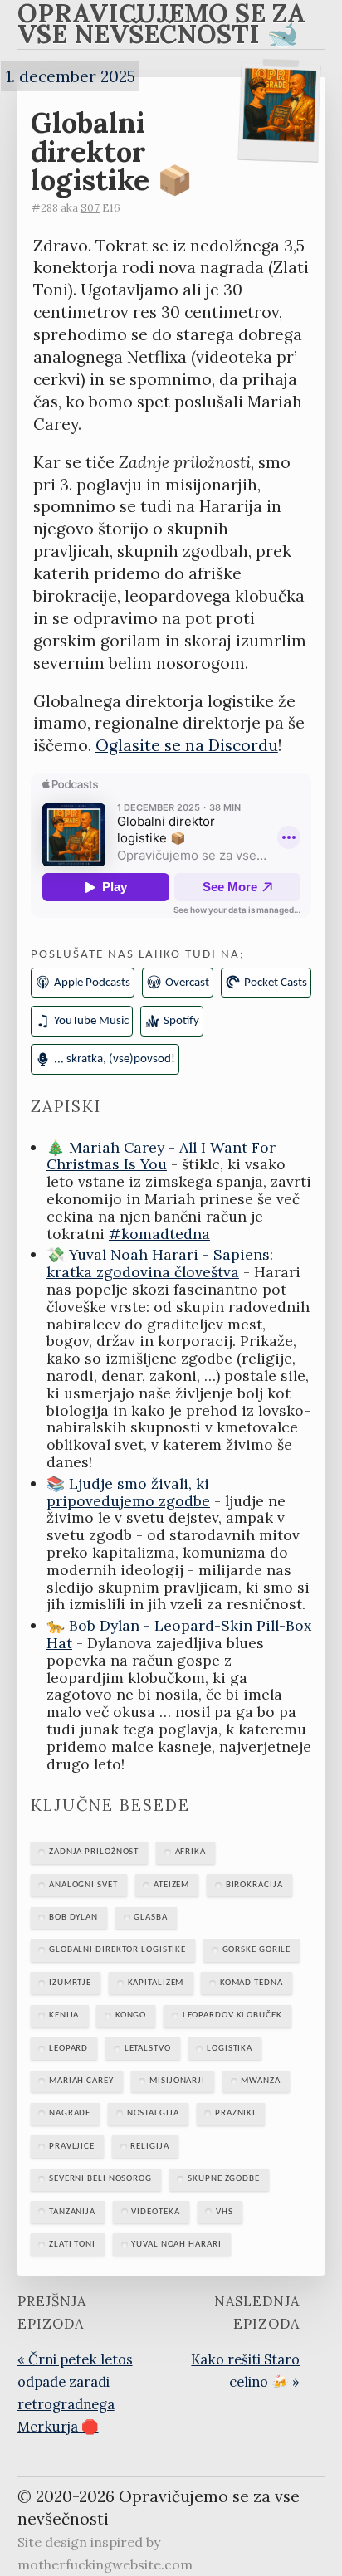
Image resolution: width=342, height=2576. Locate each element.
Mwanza (260, 2081)
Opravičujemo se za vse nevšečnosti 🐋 (161, 27)
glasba (150, 1917)
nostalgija (153, 2113)
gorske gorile (257, 1950)
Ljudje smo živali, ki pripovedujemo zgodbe (128, 1492)
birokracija (254, 1885)
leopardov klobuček (232, 2015)
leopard (68, 2049)
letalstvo (148, 2049)
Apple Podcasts (92, 983)
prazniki (235, 2113)
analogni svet (83, 1885)
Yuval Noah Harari (176, 2244)
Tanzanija (72, 2212)
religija (149, 2147)
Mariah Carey (81, 2081)
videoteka (155, 2212)
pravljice (72, 2147)
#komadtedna (159, 1234)
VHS (225, 2212)
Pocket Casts (276, 983)
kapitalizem (156, 1983)
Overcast (187, 983)
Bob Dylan (73, 1917)
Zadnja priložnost (94, 1852)
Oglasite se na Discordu (187, 745)
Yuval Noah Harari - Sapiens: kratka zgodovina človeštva (160, 1263)
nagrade (70, 2113)
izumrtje (70, 1983)
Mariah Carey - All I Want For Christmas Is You (161, 1156)
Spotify (181, 1021)
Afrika (191, 1852)
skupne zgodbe (224, 2179)
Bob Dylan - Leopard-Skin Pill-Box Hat (179, 1634)
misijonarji (177, 2081)
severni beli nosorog (100, 2179)
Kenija (64, 2015)
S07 (90, 208)
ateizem (171, 1885)
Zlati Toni (72, 2244)
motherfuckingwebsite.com (105, 2564)
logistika (230, 2049)
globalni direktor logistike (117, 1950)
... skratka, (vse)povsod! (115, 1059)
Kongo (131, 2015)
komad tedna (252, 1983)
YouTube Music (91, 1021)
